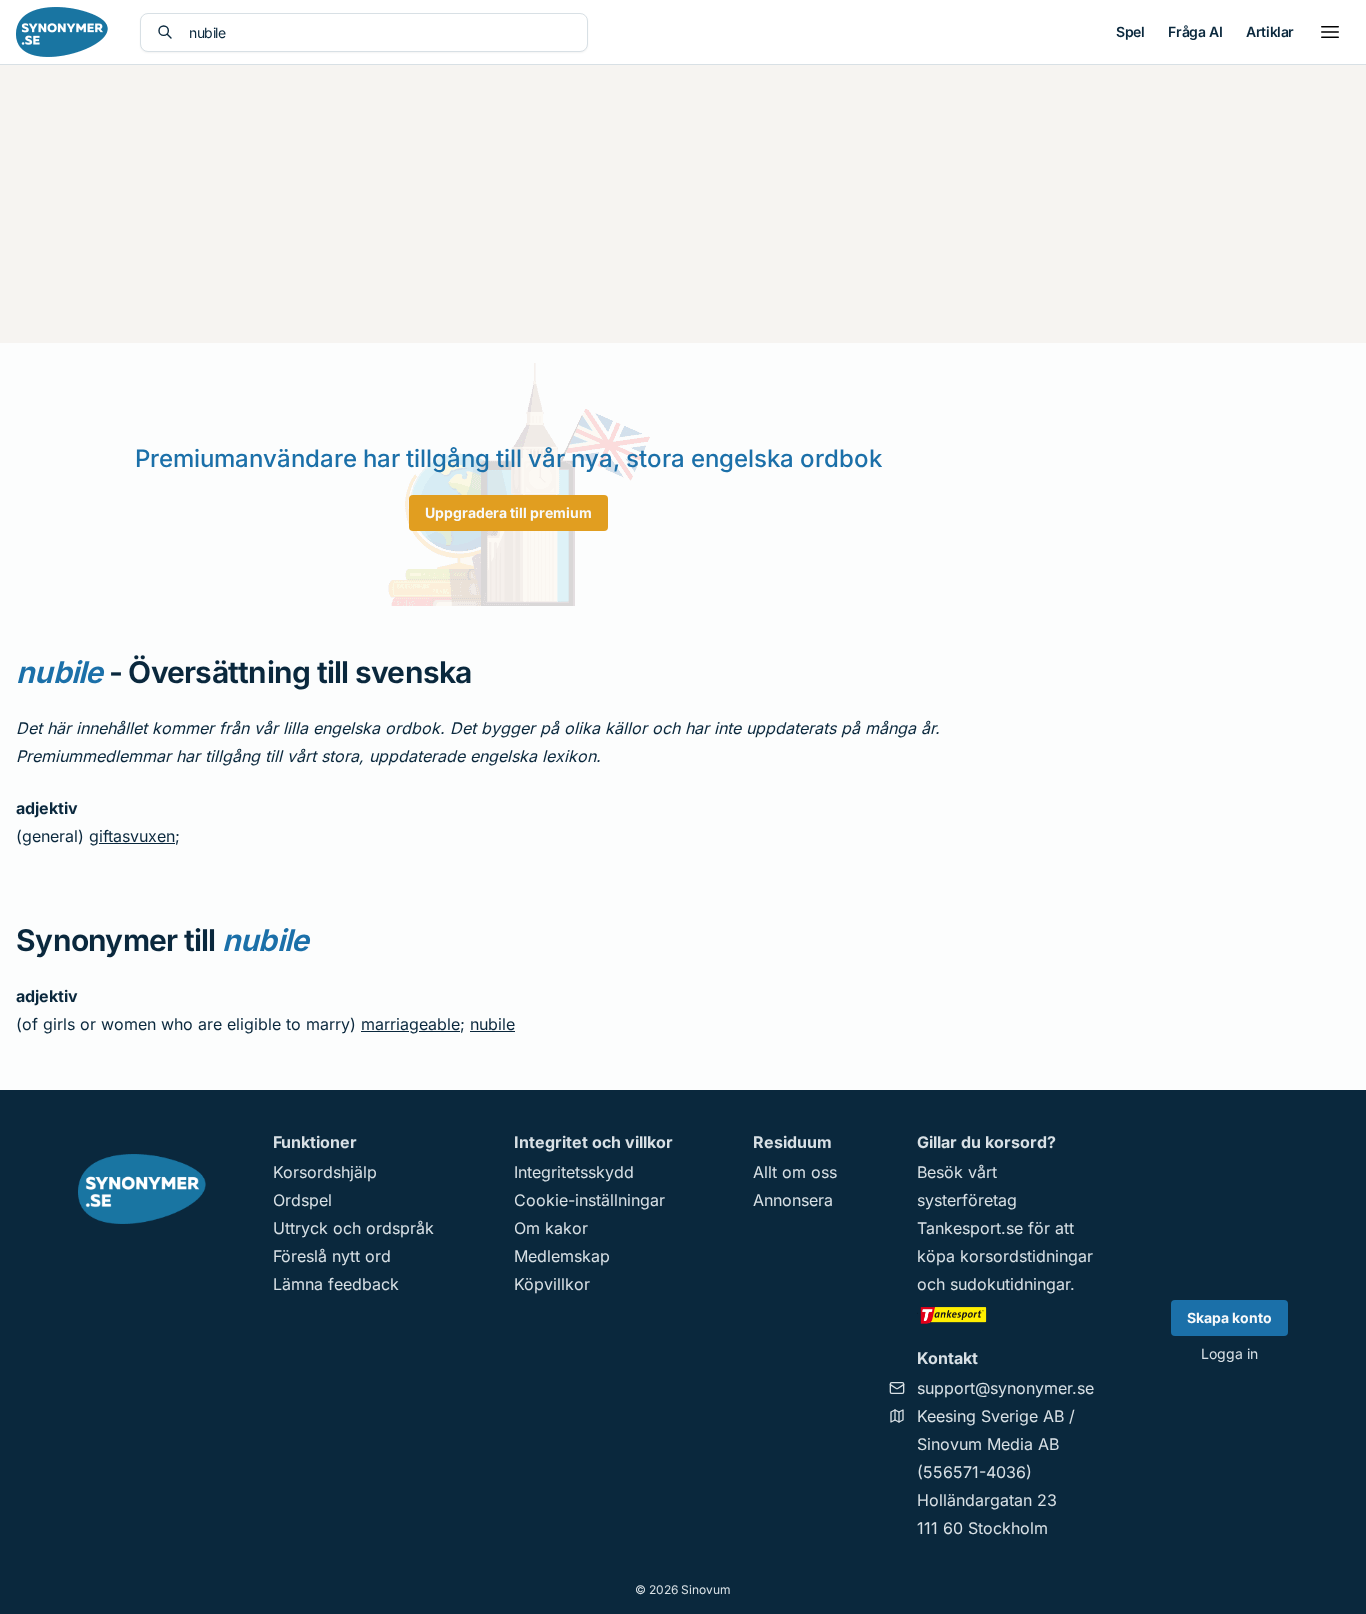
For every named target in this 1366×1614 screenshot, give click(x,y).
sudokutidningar (1010, 1284)
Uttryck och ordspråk (353, 1228)
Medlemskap (562, 1256)
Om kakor (551, 1228)
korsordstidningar (1026, 1256)
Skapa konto (1229, 1317)
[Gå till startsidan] (62, 32)
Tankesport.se (970, 1228)
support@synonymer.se (1005, 1388)
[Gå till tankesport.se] (1005, 1314)
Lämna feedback (336, 1284)
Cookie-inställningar (589, 1200)
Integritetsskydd (574, 1172)
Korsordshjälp (325, 1172)
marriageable (410, 1024)
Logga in (1229, 1353)
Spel (1130, 31)
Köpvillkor (552, 1284)
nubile (492, 1024)
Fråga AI (1195, 31)
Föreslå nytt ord (332, 1256)
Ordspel (302, 1200)
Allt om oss (795, 1172)
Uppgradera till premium (508, 512)
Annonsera (793, 1200)
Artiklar (1270, 31)
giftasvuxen (132, 836)
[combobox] (380, 32)
